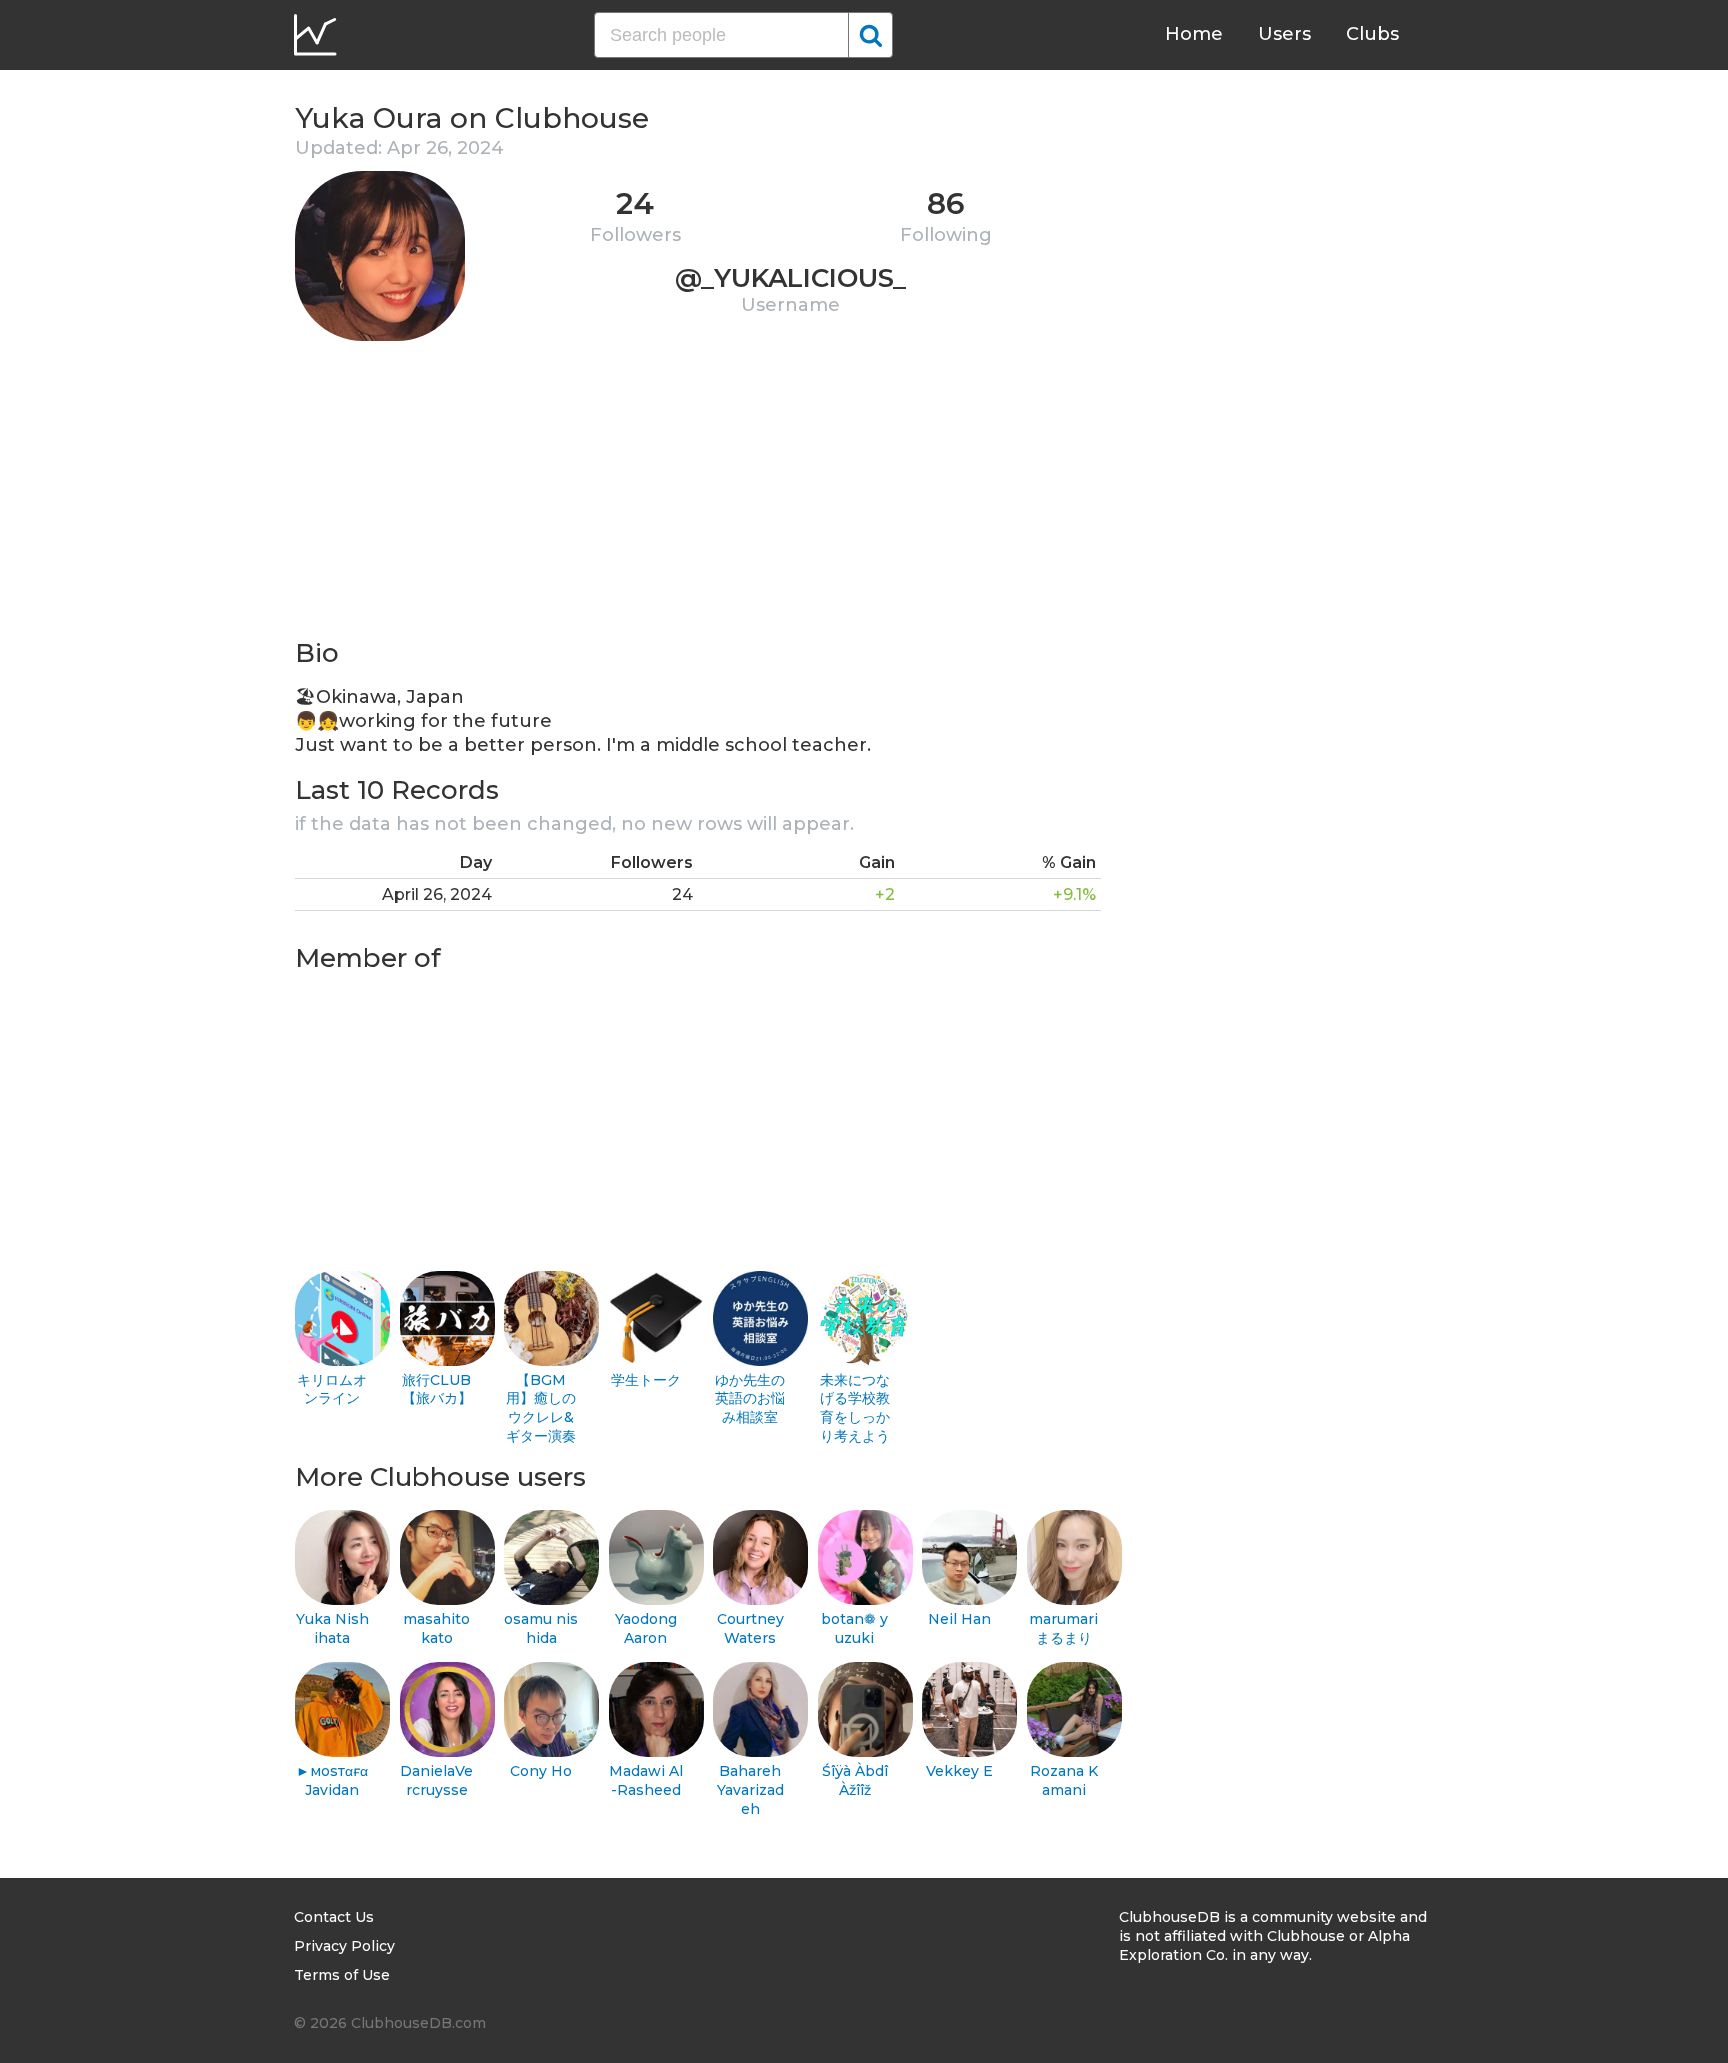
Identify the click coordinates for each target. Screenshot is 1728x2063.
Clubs (1372, 34)
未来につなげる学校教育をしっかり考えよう (855, 1408)
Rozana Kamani (1064, 1780)
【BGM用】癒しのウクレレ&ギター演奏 (541, 1408)
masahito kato (436, 1628)
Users (1284, 34)
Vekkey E (959, 1771)
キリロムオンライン (332, 1389)
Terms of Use (342, 1975)
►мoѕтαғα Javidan (332, 1780)
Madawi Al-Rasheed (646, 1780)
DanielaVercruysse (436, 1780)
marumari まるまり (1063, 1628)
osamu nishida (541, 1628)
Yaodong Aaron (646, 1628)
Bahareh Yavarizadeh (750, 1789)
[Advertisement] (698, 496)
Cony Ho (541, 1771)
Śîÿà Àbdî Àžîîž (855, 1780)
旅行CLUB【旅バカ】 (437, 1389)
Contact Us (334, 1917)
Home (1194, 34)
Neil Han (959, 1619)
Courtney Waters (750, 1628)
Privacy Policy (344, 1946)
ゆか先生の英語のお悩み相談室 (750, 1398)
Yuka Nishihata (332, 1628)
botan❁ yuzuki (854, 1628)
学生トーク (646, 1380)
